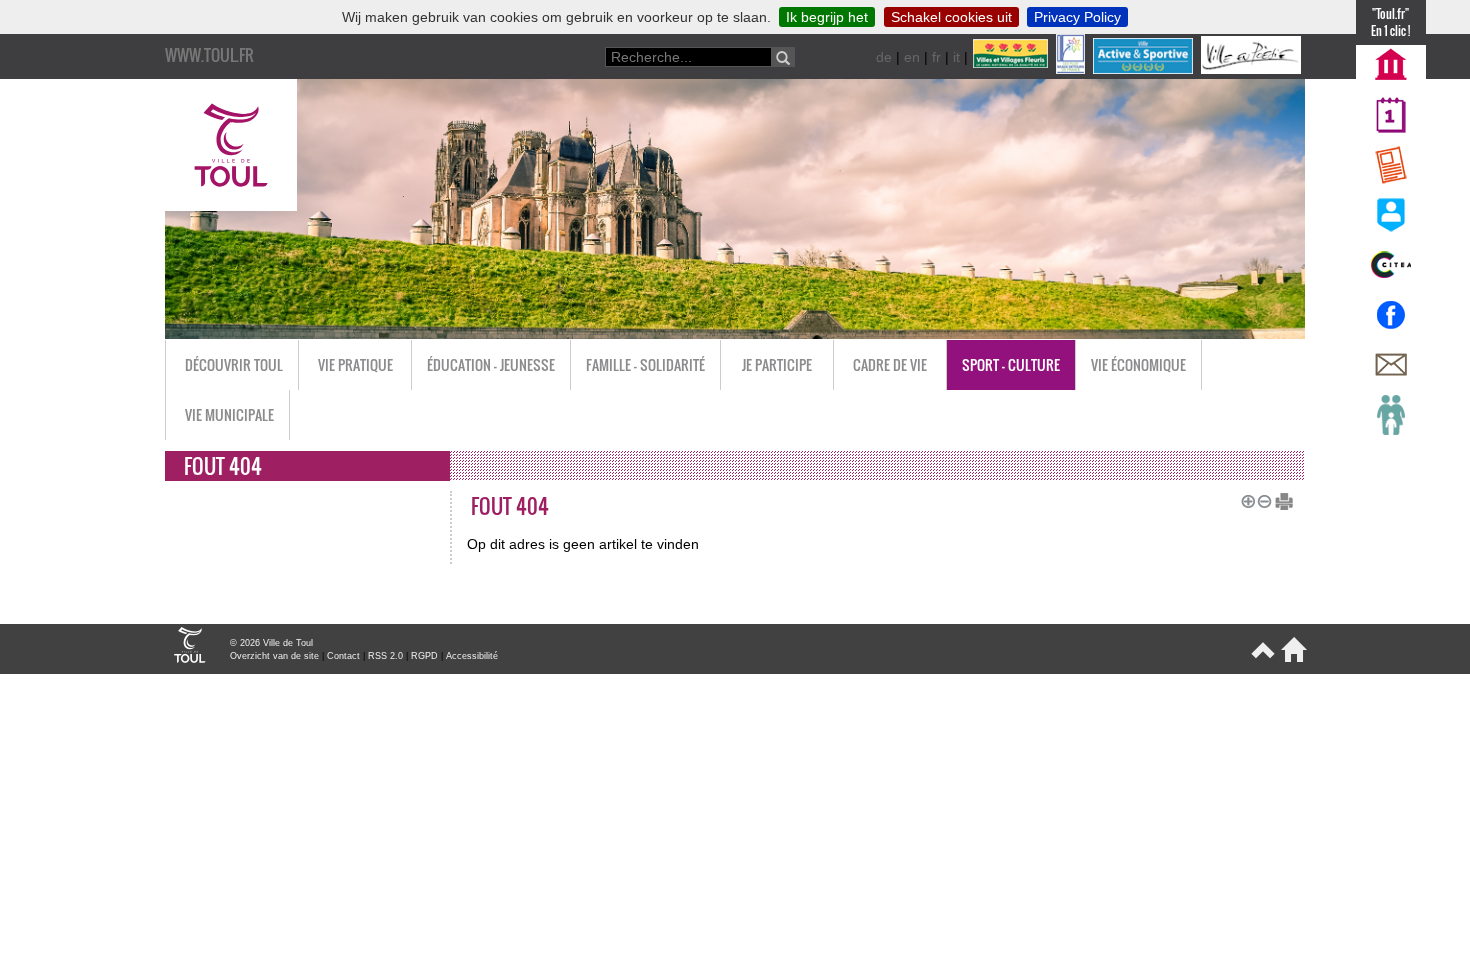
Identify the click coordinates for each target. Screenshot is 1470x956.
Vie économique (1138, 364)
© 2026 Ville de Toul (271, 643)
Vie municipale (229, 414)
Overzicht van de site (274, 656)
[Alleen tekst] (1277, 499)
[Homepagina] (1290, 658)
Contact (343, 656)
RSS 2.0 (385, 656)
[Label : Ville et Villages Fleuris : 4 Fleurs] (1012, 69)
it (956, 57)
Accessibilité (472, 656)
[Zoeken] (783, 57)
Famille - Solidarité (645, 364)
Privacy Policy (1077, 17)
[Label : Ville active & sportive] (1145, 69)
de (884, 57)
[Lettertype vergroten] (1245, 499)
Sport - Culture (1011, 364)
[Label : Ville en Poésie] (1253, 69)
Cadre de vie (890, 364)
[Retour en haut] (1261, 658)
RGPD (424, 656)
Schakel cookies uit (951, 17)
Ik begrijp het (827, 17)
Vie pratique (355, 364)
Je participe (777, 364)
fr (936, 57)
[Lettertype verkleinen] (1261, 499)
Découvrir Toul (234, 364)
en (912, 57)
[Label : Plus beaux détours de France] (1072, 69)
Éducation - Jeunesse (491, 364)
